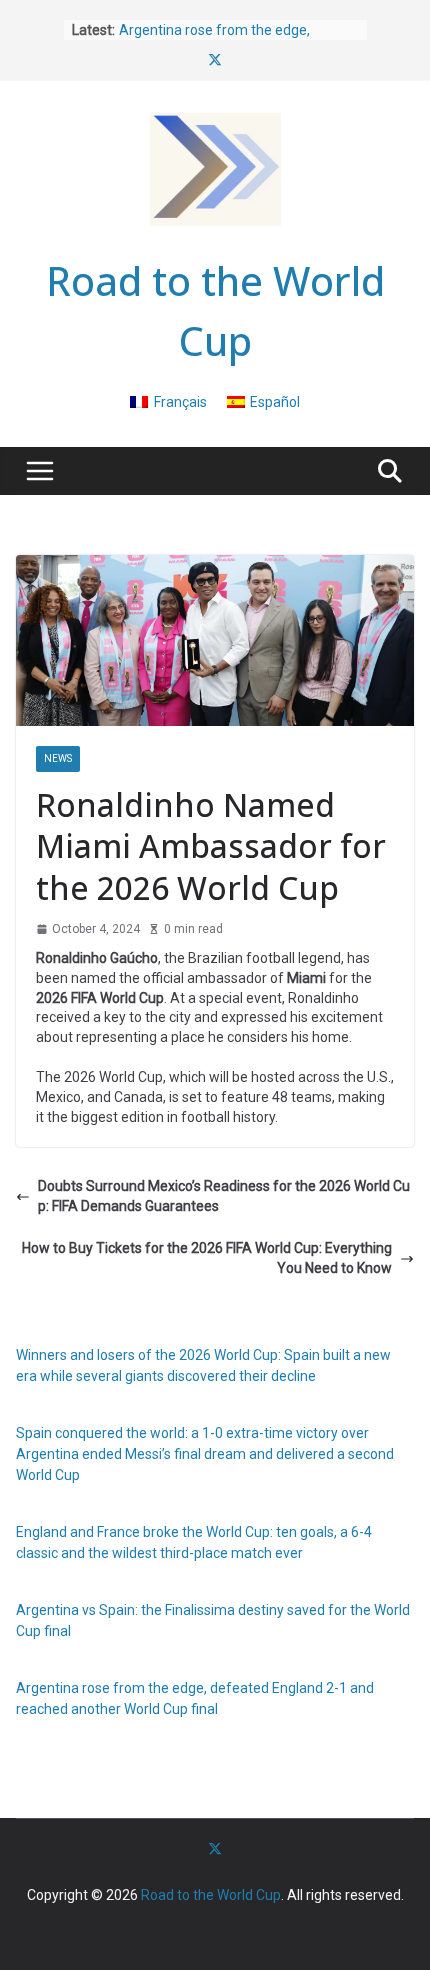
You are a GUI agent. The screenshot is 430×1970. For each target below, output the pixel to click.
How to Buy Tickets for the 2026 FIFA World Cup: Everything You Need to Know (207, 1258)
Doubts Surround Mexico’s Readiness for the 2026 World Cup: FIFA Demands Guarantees (224, 1196)
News (58, 758)
